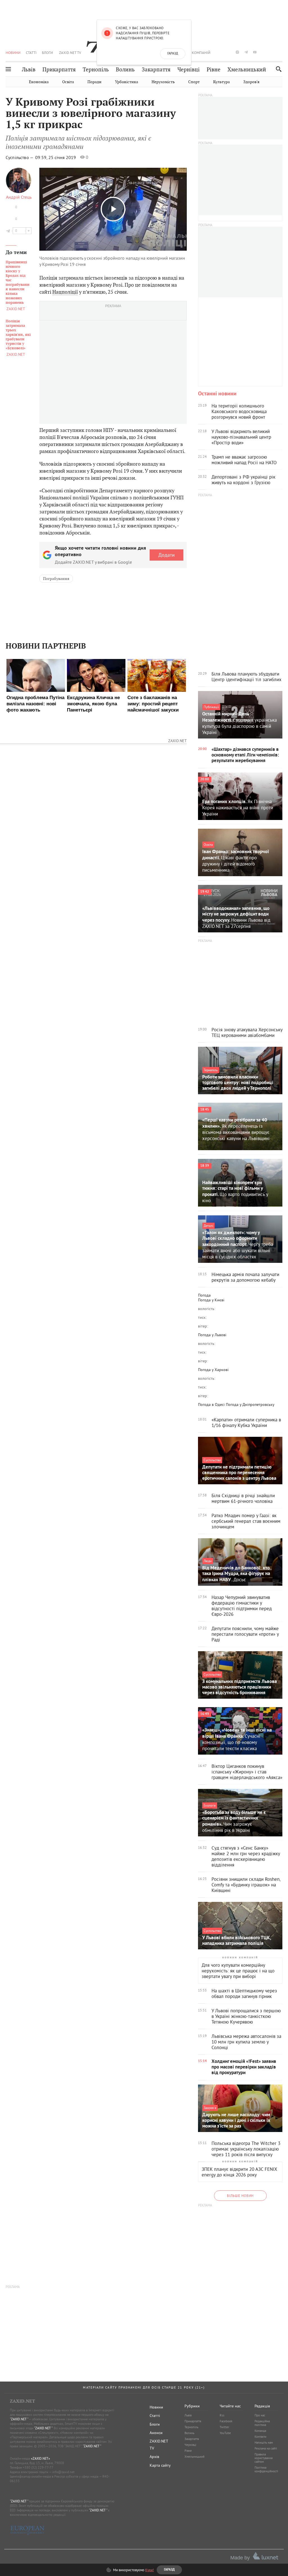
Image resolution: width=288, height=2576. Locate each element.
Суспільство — (20, 157)
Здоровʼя (251, 82)
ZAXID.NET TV (70, 53)
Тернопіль (96, 70)
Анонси (156, 2433)
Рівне (214, 70)
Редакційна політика (262, 2423)
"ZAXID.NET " (19, 2419)
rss (281, 52)
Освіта (68, 82)
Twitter (224, 2427)
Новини (13, 53)
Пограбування (56, 579)
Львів (29, 70)
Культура (221, 82)
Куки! (149, 2570)
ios (272, 52)
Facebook (226, 2421)
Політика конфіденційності (266, 2469)
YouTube (225, 2433)
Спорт (194, 82)
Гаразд (173, 54)
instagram (237, 52)
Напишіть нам (264, 2443)
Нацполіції (65, 292)
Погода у (211, 1300)
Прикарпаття (59, 70)
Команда (260, 2431)
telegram (246, 52)
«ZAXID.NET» (40, 2458)
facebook (220, 52)
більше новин (240, 2196)
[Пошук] (277, 69)
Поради (94, 82)
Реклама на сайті (266, 2448)
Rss (222, 2415)
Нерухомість (163, 82)
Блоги (47, 53)
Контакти (260, 2437)
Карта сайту (160, 2465)
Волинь (125, 70)
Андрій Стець (19, 197)
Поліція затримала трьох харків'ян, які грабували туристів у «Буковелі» (18, 335)
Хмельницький (247, 70)
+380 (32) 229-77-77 (38, 2467)
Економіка (39, 82)
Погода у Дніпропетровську (250, 1404)
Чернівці (189, 70)
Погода (204, 1295)
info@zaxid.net (63, 2472)
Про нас (260, 2415)
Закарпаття (156, 70)
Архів (154, 2457)
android (264, 52)
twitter (228, 52)
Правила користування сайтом (264, 2458)
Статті (31, 53)
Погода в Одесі (211, 1404)
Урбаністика (127, 82)
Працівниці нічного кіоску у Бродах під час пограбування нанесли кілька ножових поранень (18, 282)
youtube (255, 52)
